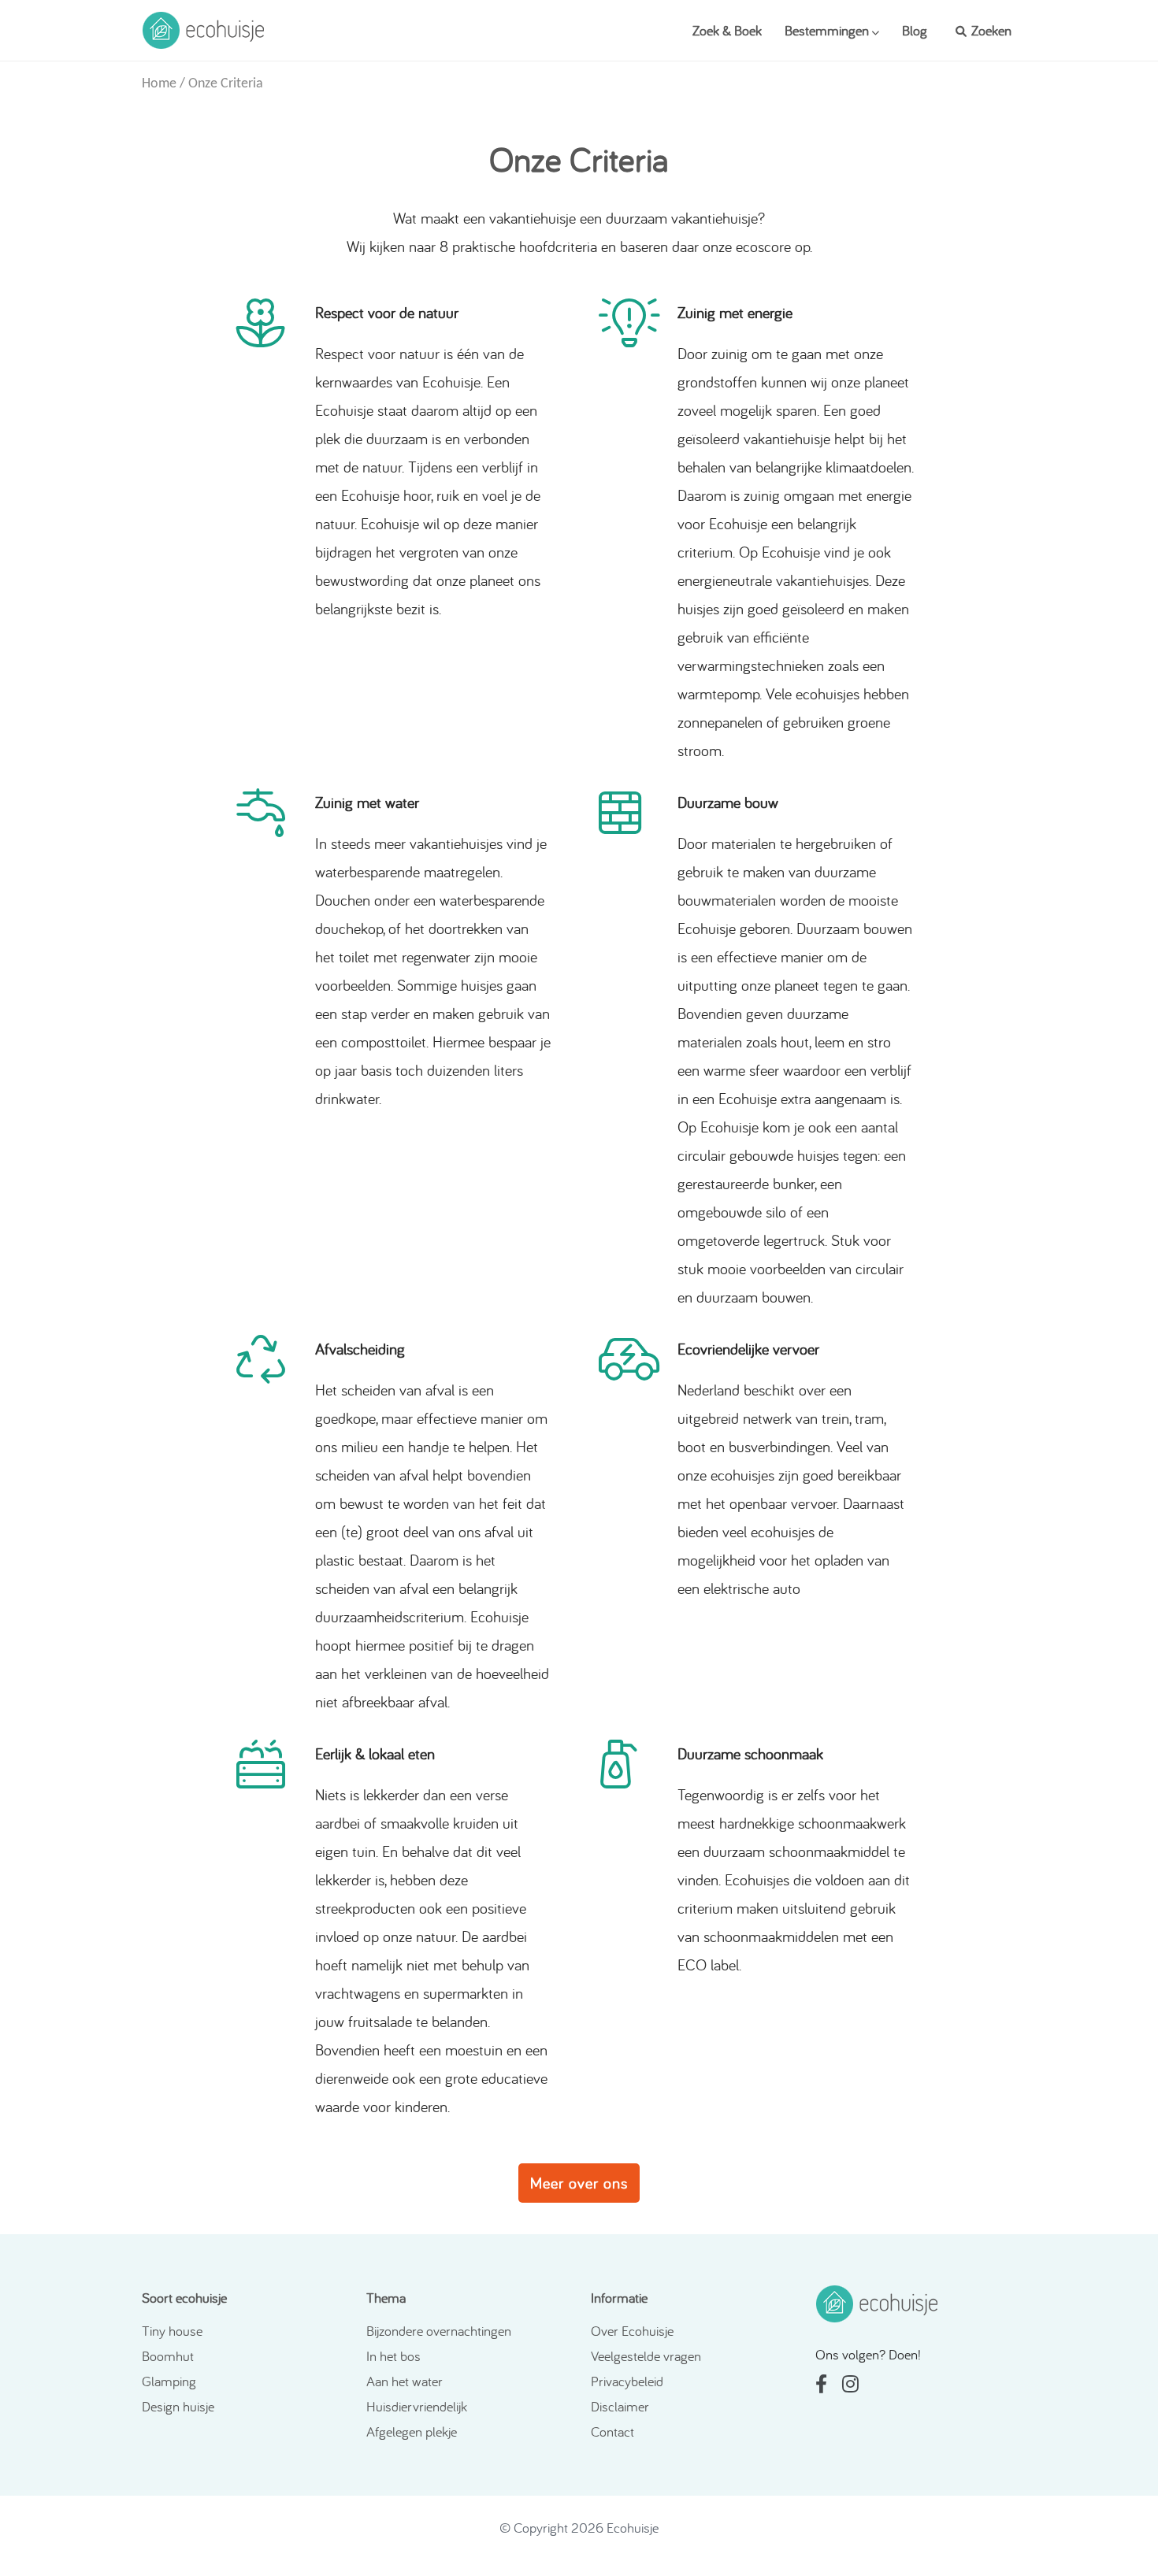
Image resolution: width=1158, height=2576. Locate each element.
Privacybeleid (627, 2381)
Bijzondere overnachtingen (439, 2331)
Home (159, 84)
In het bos (393, 2356)
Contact (612, 2431)
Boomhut (168, 2356)
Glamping (169, 2381)
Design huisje (178, 2406)
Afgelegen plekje (412, 2431)
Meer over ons (579, 2183)
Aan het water (405, 2381)
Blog (915, 30)
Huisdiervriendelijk (417, 2406)
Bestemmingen (828, 30)
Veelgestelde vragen (646, 2356)
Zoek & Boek (727, 30)
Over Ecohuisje (632, 2331)
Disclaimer (620, 2406)
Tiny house (172, 2331)
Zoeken (990, 30)
